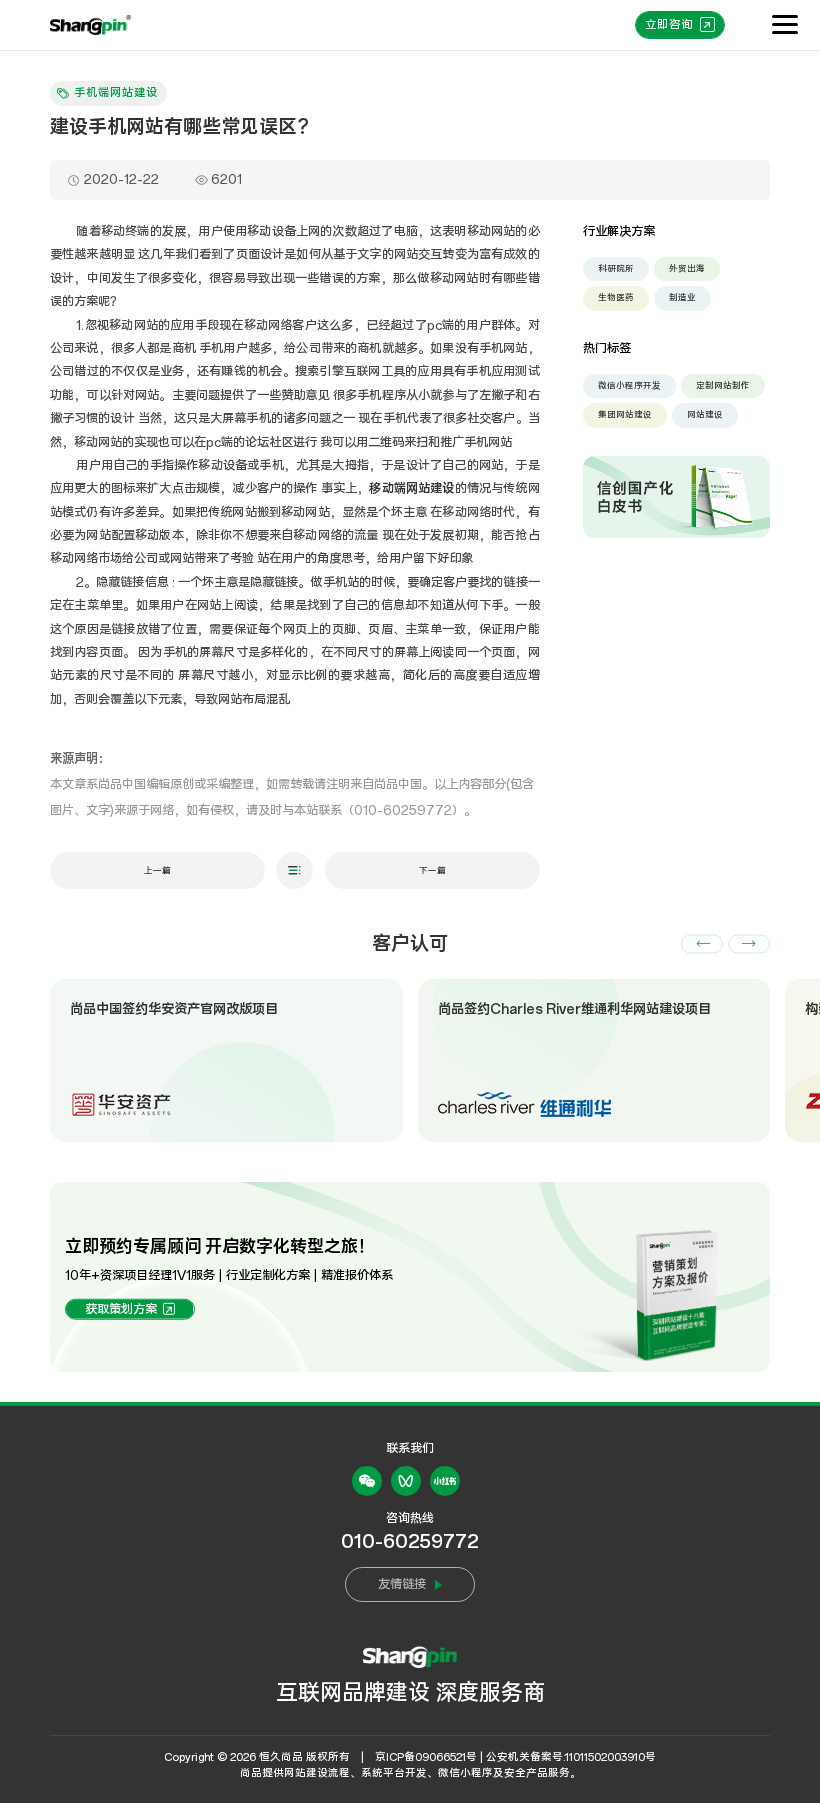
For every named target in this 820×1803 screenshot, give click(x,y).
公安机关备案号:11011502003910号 (571, 1757)
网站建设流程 (317, 1773)
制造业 (682, 297)
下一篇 (432, 870)
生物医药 (616, 297)
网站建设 (705, 414)
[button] (702, 943)
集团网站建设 (625, 414)
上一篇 (157, 870)
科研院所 (616, 268)
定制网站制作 (723, 385)
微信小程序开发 (629, 385)
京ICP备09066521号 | (429, 1757)
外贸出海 (687, 268)
